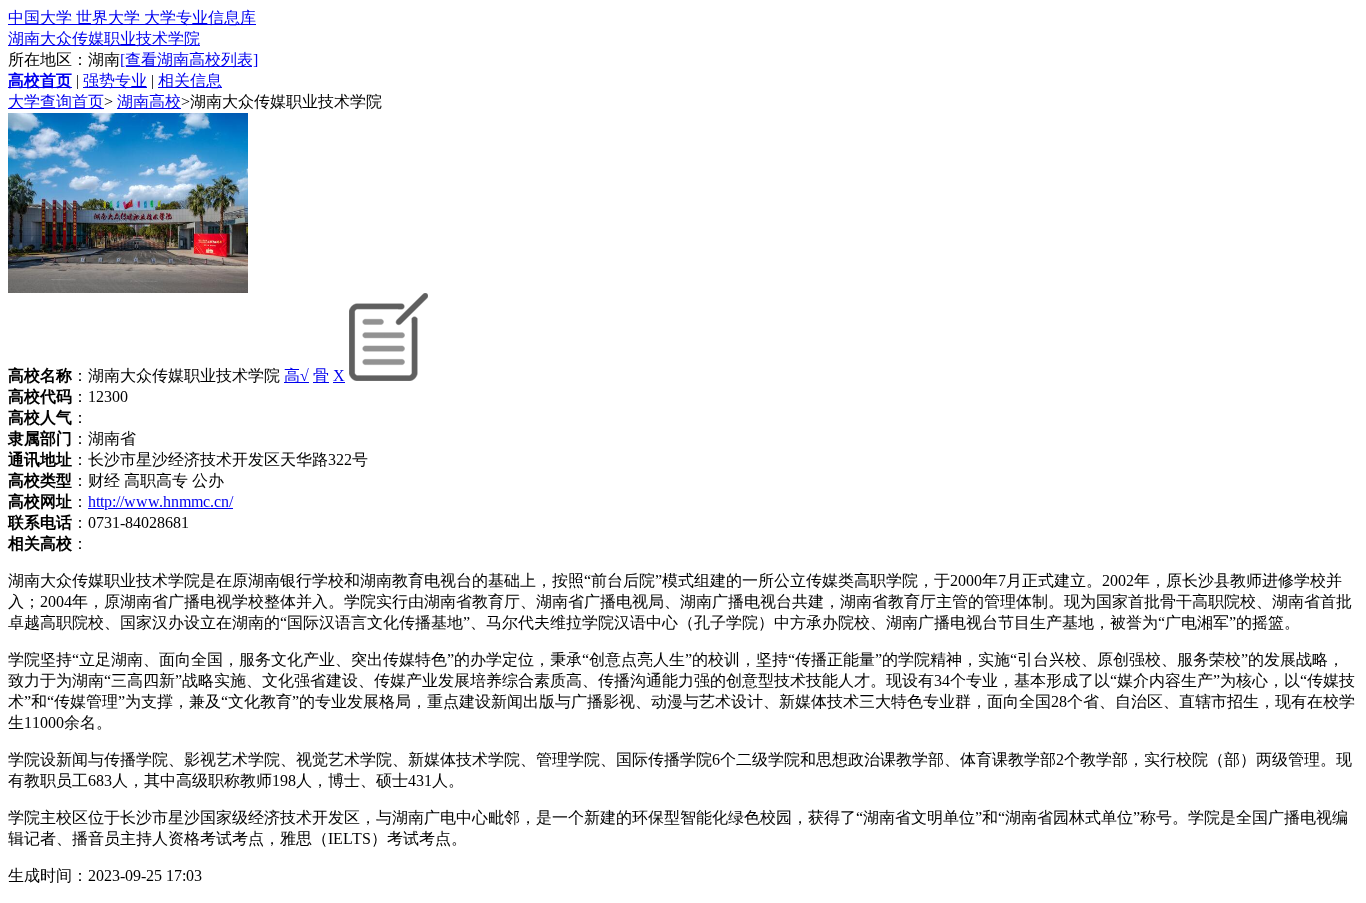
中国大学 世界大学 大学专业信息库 (132, 17)
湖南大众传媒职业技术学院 (104, 38)
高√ (296, 375)
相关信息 (190, 80)
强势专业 (115, 80)
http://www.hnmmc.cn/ (160, 501)
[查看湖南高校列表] (189, 59)
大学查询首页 (56, 101)
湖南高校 (149, 101)
